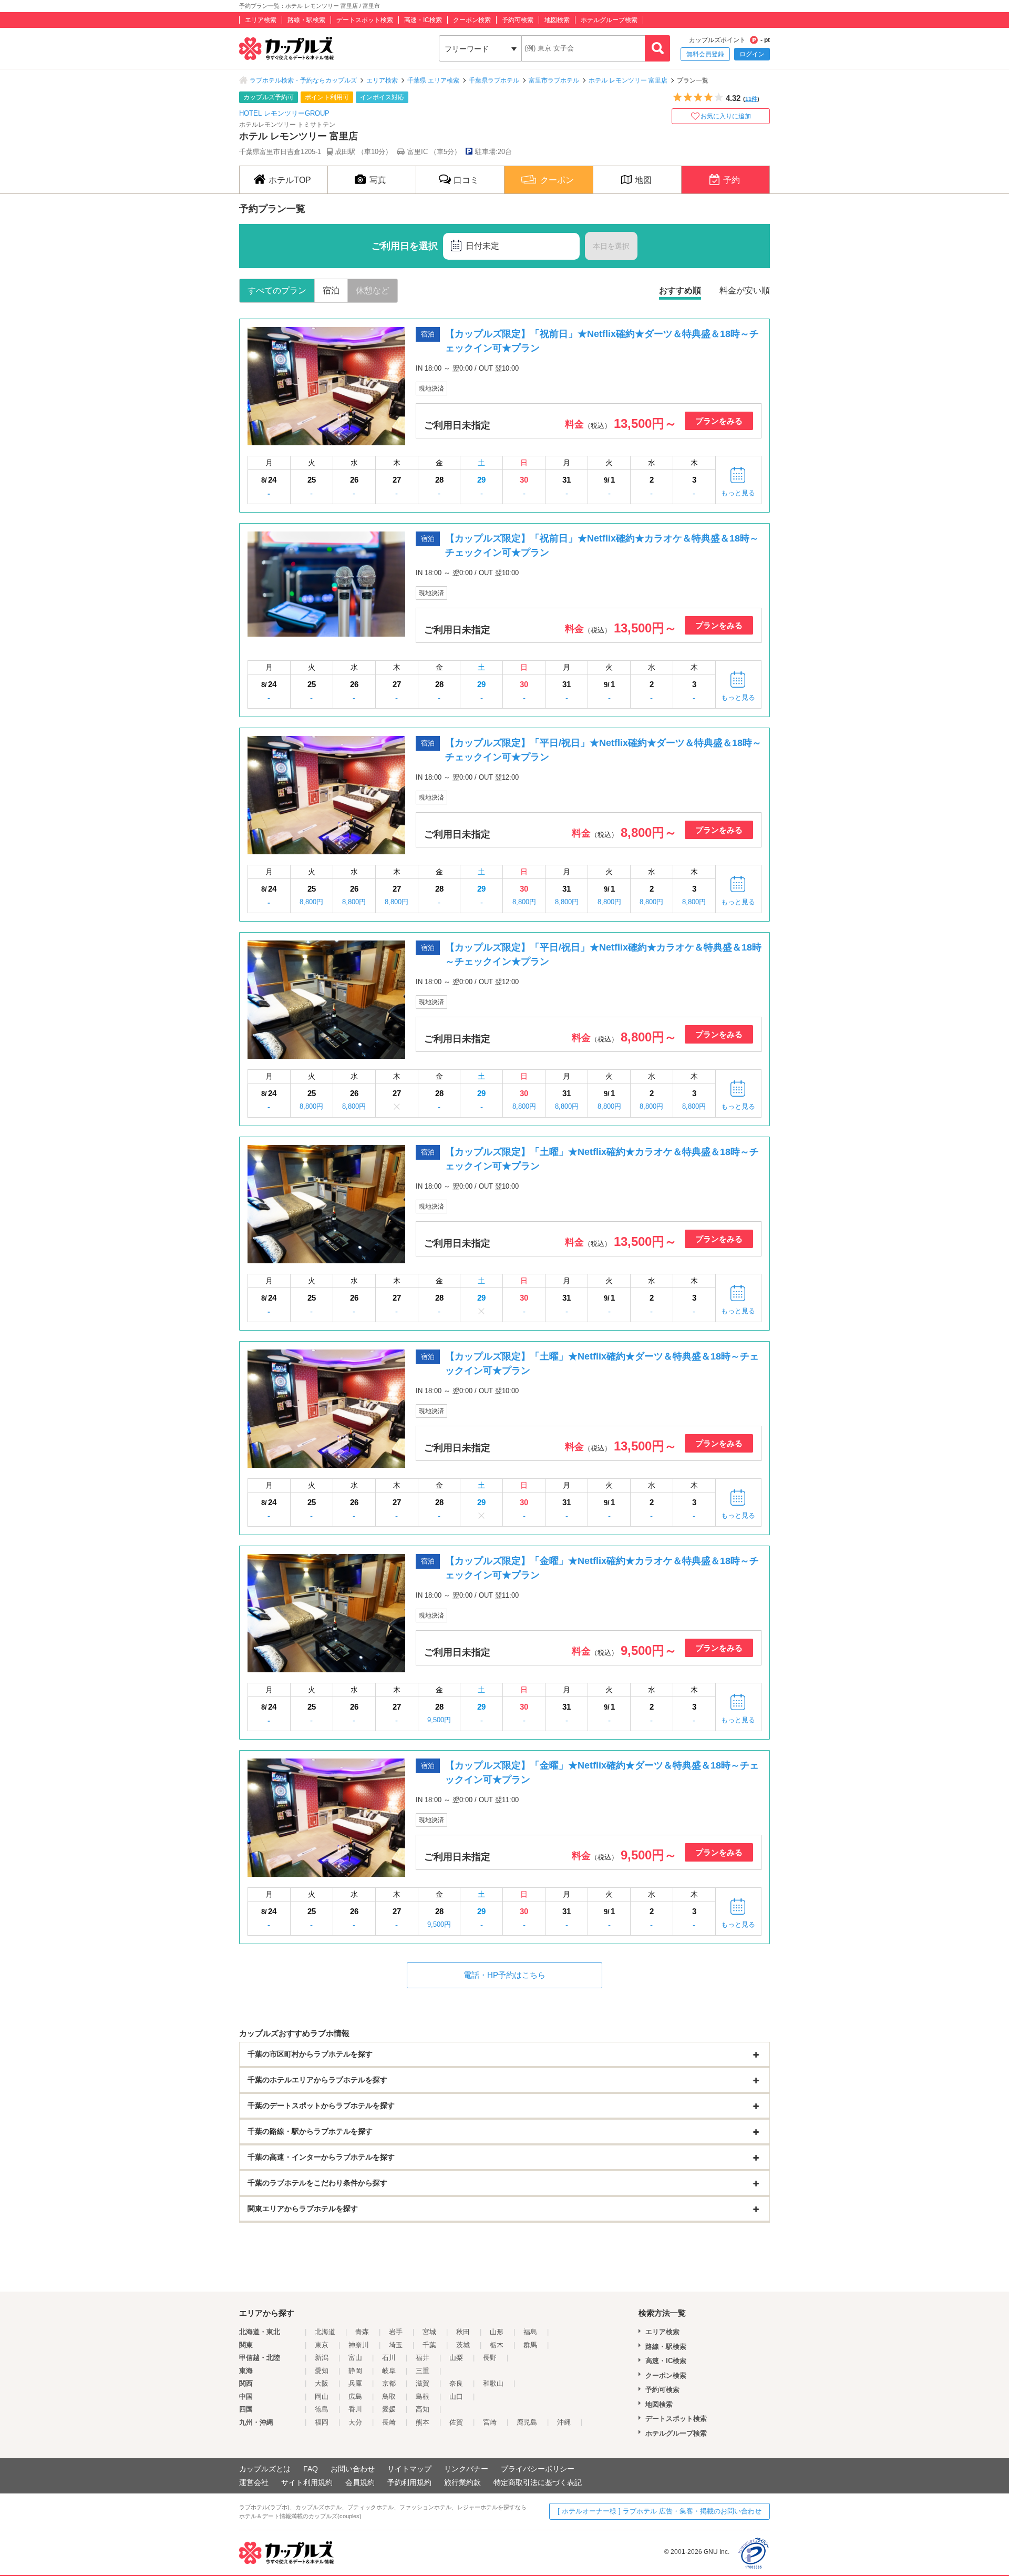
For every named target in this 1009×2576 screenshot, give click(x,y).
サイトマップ (409, 2469)
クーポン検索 (472, 20)
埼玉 (396, 2345)
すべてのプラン (277, 290)
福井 (423, 2358)
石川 (389, 2358)
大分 (355, 2422)
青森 (362, 2332)
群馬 (530, 2345)
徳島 (322, 2409)
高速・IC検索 (423, 20)
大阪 (322, 2383)
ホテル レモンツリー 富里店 (628, 80)
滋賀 (423, 2383)
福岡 (322, 2422)
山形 (497, 2332)
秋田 (463, 2332)
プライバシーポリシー (538, 2469)
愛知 (322, 2371)
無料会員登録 (705, 54)
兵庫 (355, 2383)
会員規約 (360, 2482)
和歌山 (493, 2383)
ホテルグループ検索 (609, 20)
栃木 (497, 2345)
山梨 (456, 2358)
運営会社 (254, 2482)
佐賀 (456, 2422)
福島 (530, 2332)
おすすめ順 (680, 290)
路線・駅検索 (306, 20)
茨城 (463, 2345)
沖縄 (564, 2422)
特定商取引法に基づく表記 (538, 2482)
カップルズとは (265, 2469)
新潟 (322, 2358)
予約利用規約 (409, 2482)
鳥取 (389, 2396)
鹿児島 (527, 2422)
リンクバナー (466, 2469)
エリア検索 (261, 20)
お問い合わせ (353, 2469)
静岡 (355, 2371)
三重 (423, 2371)
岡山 (322, 2396)
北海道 (325, 2332)
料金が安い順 (745, 290)
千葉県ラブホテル (494, 80)
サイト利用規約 (307, 2482)
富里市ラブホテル (554, 80)
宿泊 (331, 290)
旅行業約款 (462, 2482)
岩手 (396, 2332)
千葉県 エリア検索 (433, 80)
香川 (355, 2409)
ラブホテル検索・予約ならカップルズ (303, 80)
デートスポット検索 (365, 20)
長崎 (389, 2422)
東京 (322, 2345)
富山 (355, 2358)
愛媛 (389, 2409)
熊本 (423, 2422)
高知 (423, 2409)
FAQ (311, 2469)
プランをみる (719, 421)
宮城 (429, 2332)
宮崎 (490, 2422)
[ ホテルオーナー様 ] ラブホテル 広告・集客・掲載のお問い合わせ (660, 2511)
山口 (456, 2396)
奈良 (456, 2383)
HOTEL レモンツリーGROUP (284, 113)
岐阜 (389, 2371)
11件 (751, 99)
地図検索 (557, 20)
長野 (490, 2358)
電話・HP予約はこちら (504, 1975)
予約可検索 (518, 20)
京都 (389, 2383)
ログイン (752, 54)
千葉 (429, 2345)
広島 (355, 2396)
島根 (423, 2396)
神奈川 (359, 2345)
